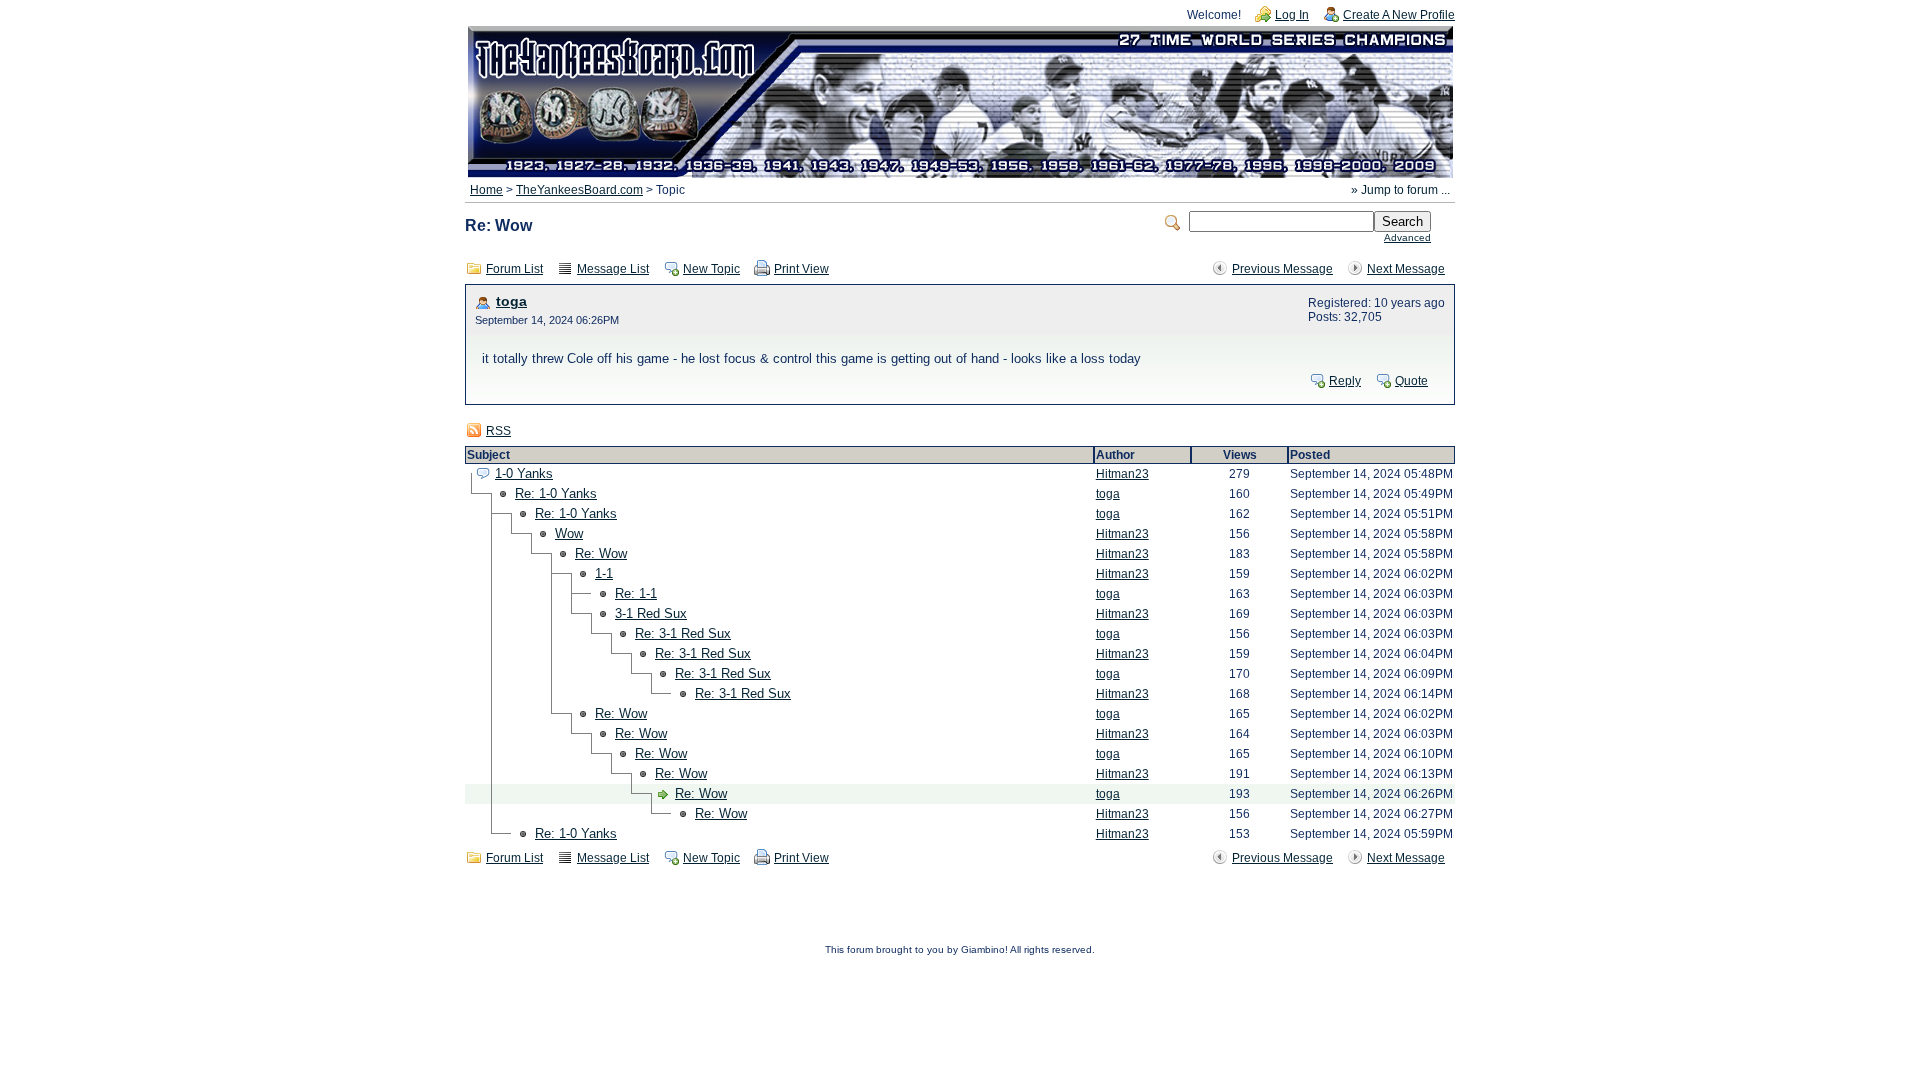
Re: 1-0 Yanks (556, 493)
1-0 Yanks (524, 473)
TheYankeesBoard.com (579, 190)
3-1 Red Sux (651, 613)
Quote (1411, 381)
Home (486, 190)
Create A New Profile (1399, 15)
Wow (569, 533)
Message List (613, 269)
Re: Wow (601, 553)
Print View (801, 269)
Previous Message (1282, 269)
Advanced (1407, 237)
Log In (1292, 15)
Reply (1345, 381)
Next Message (1406, 269)
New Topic (711, 269)
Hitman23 (1122, 474)
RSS (498, 431)
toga (511, 301)
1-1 (604, 573)
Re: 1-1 (636, 593)
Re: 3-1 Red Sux (683, 633)
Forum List (514, 269)
